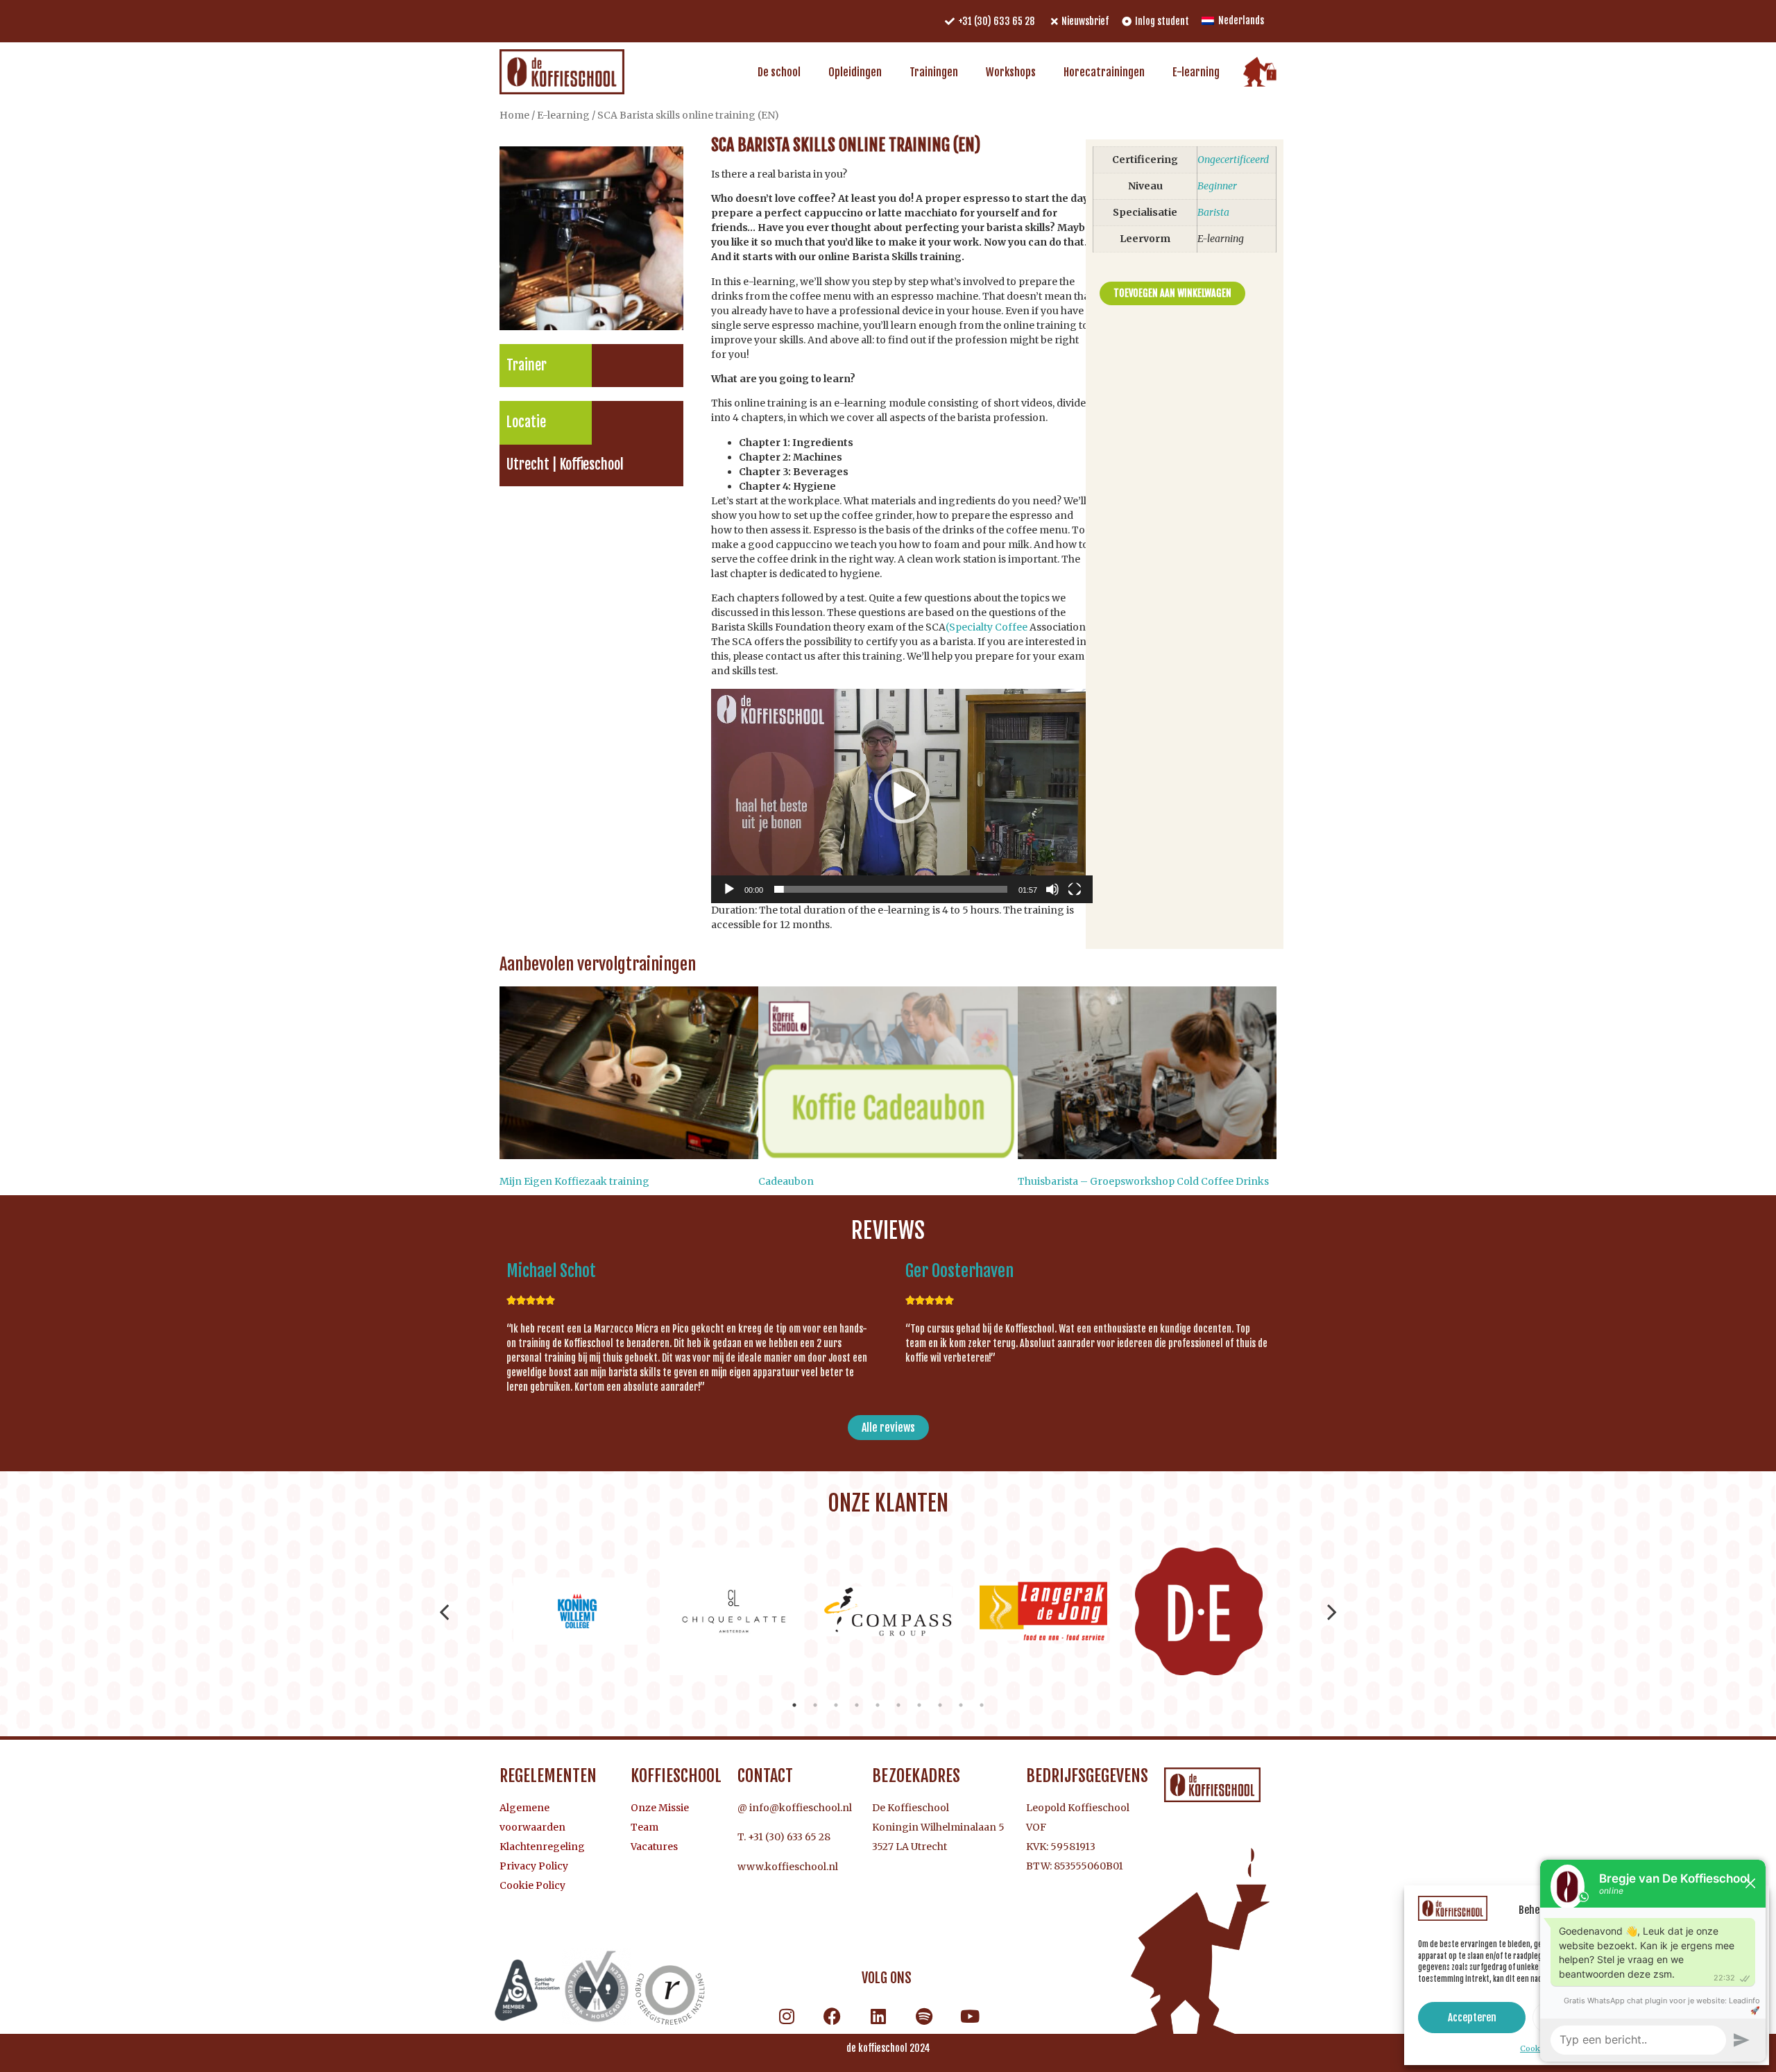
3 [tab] (836, 1705)
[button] (902, 796)
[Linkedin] (878, 2017)
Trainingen (934, 72)
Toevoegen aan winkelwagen (1172, 293)
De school (779, 72)
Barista (1213, 212)
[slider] (891, 889)
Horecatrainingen (1104, 72)
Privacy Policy (534, 1866)
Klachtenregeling (542, 1847)
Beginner (1217, 186)
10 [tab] (982, 1705)
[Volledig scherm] (1075, 889)
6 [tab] (898, 1705)
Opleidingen (855, 72)
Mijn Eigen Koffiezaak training (574, 1181)
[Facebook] (832, 2017)
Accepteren (1472, 2018)
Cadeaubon (786, 1181)
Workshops (1011, 72)
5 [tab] (878, 1705)
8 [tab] (940, 1705)
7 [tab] (919, 1705)
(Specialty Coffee (987, 627)
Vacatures (654, 1847)
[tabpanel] (577, 1611)
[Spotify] (924, 2017)
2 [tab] (815, 1705)
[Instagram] (787, 2017)
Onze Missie (660, 1808)
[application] (902, 796)
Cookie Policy (532, 1885)
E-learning (1196, 72)
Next (1332, 1611)
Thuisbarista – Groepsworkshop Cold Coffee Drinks (1143, 1181)
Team (644, 1827)
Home (514, 115)
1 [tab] (794, 1705)
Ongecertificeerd (1233, 160)
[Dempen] (1052, 889)
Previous (444, 1611)
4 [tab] (857, 1705)
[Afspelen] (729, 889)
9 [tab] (961, 1705)
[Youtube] (970, 2017)
